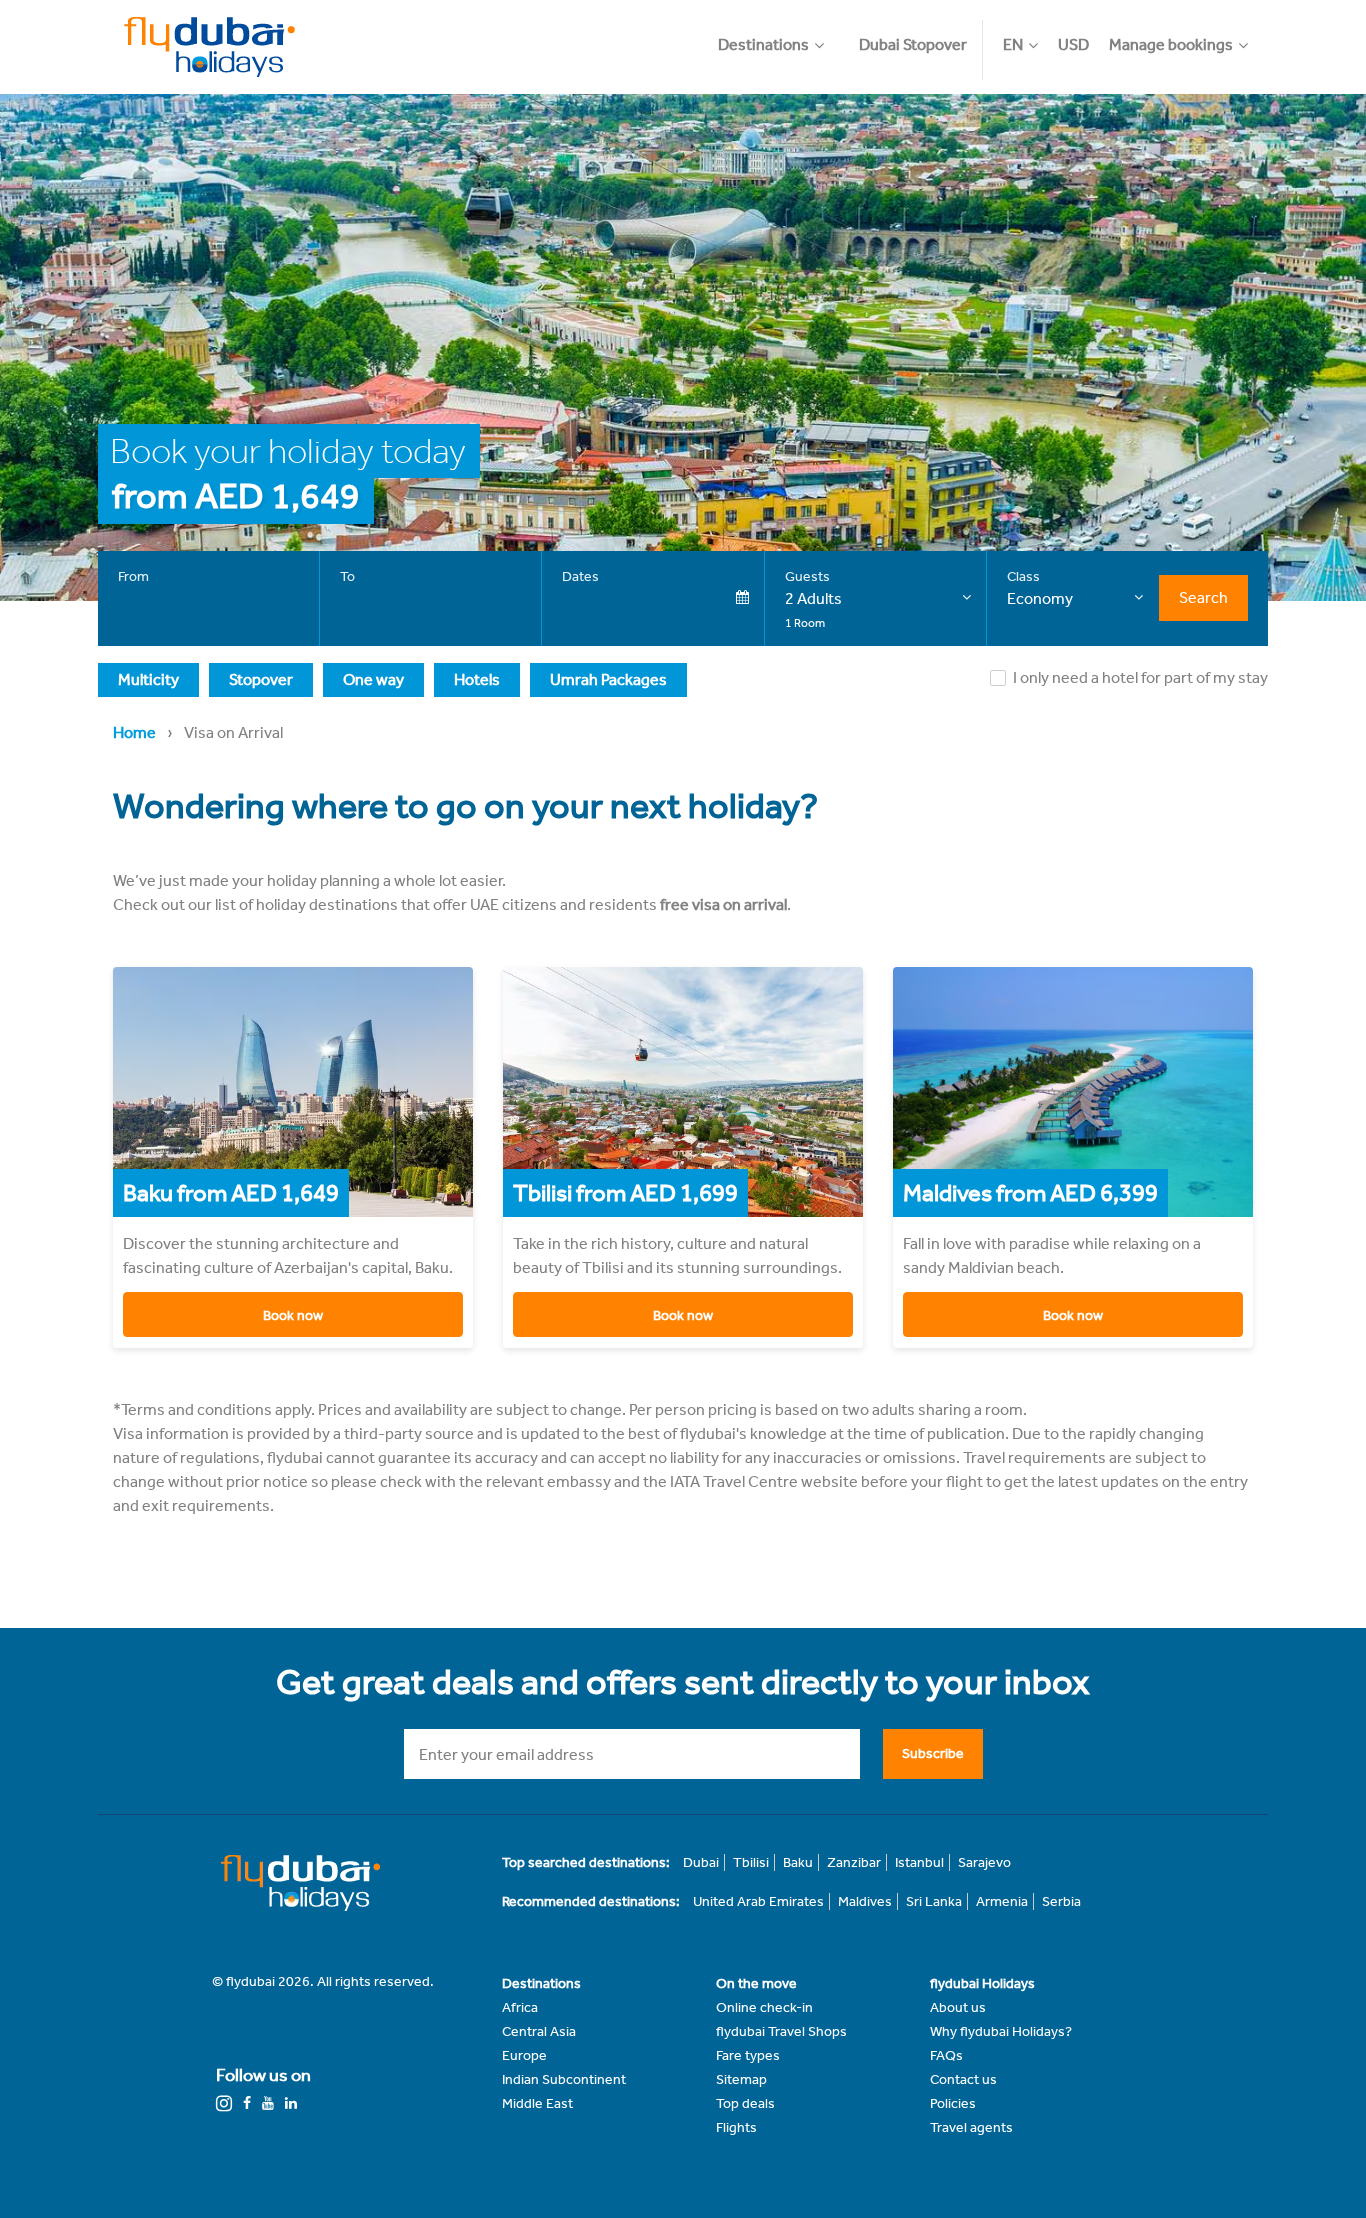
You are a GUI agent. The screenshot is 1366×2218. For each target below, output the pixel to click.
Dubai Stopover (913, 44)
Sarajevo (984, 1862)
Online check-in (764, 2007)
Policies (953, 2103)
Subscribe (933, 1753)
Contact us (963, 2079)
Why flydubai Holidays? (1001, 2031)
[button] (781, 35)
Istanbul (919, 1862)
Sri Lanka (934, 1901)
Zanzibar (854, 1862)
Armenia (1002, 1901)
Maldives (865, 1901)
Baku (798, 1862)
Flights (736, 2127)
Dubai (701, 1862)
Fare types (748, 2055)
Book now (293, 1315)
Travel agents (971, 2127)
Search (1203, 597)
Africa (520, 2007)
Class (1023, 576)
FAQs (946, 2055)
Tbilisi (751, 1862)
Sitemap (741, 2079)
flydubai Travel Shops (781, 2031)
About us (958, 2007)
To (347, 576)
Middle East (537, 2103)
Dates (580, 576)
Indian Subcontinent (564, 2079)
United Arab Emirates (758, 1901)
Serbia (1061, 1901)
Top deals (745, 2103)
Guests (807, 576)
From (133, 576)
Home (134, 732)
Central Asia (539, 2031)
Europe (524, 2055)
